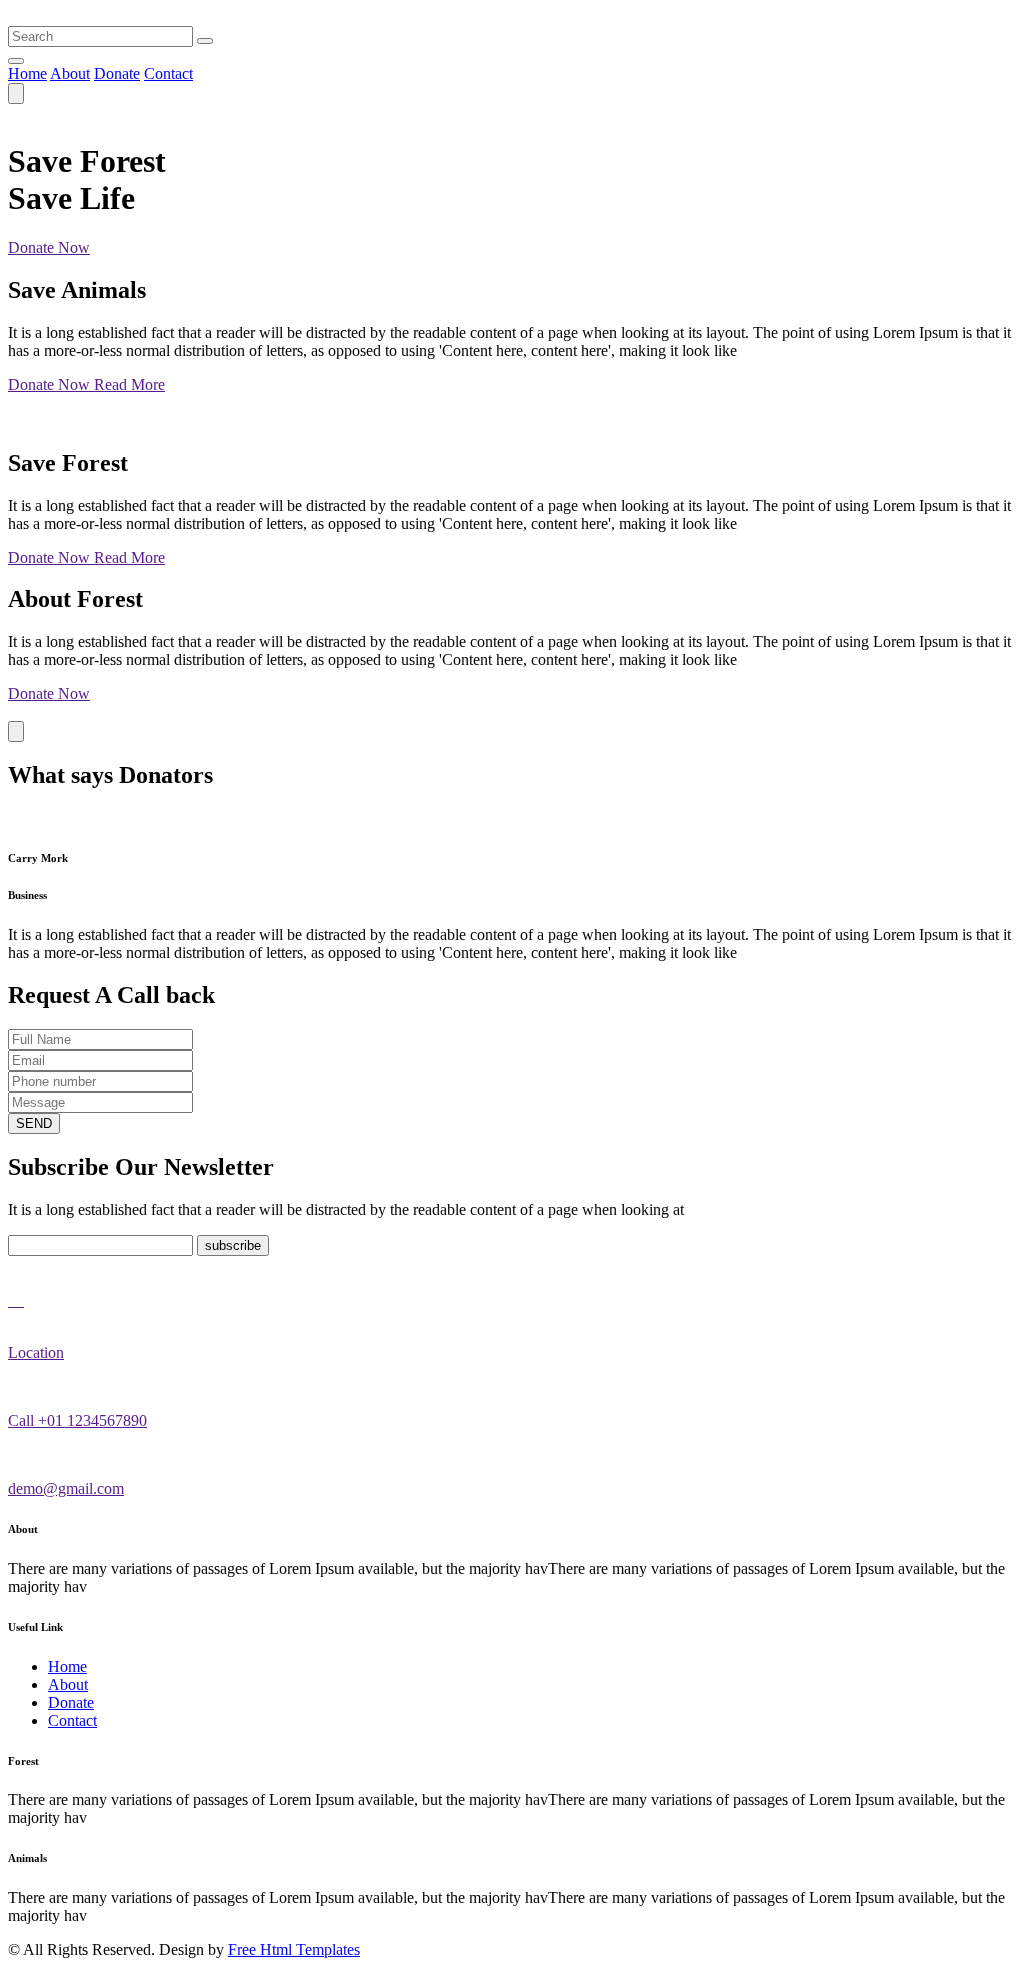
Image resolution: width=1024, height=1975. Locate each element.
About (70, 73)
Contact (168, 73)
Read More (129, 384)
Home (27, 73)
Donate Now (49, 247)
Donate (117, 73)
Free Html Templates (294, 1949)
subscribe (233, 1245)
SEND (34, 1123)
